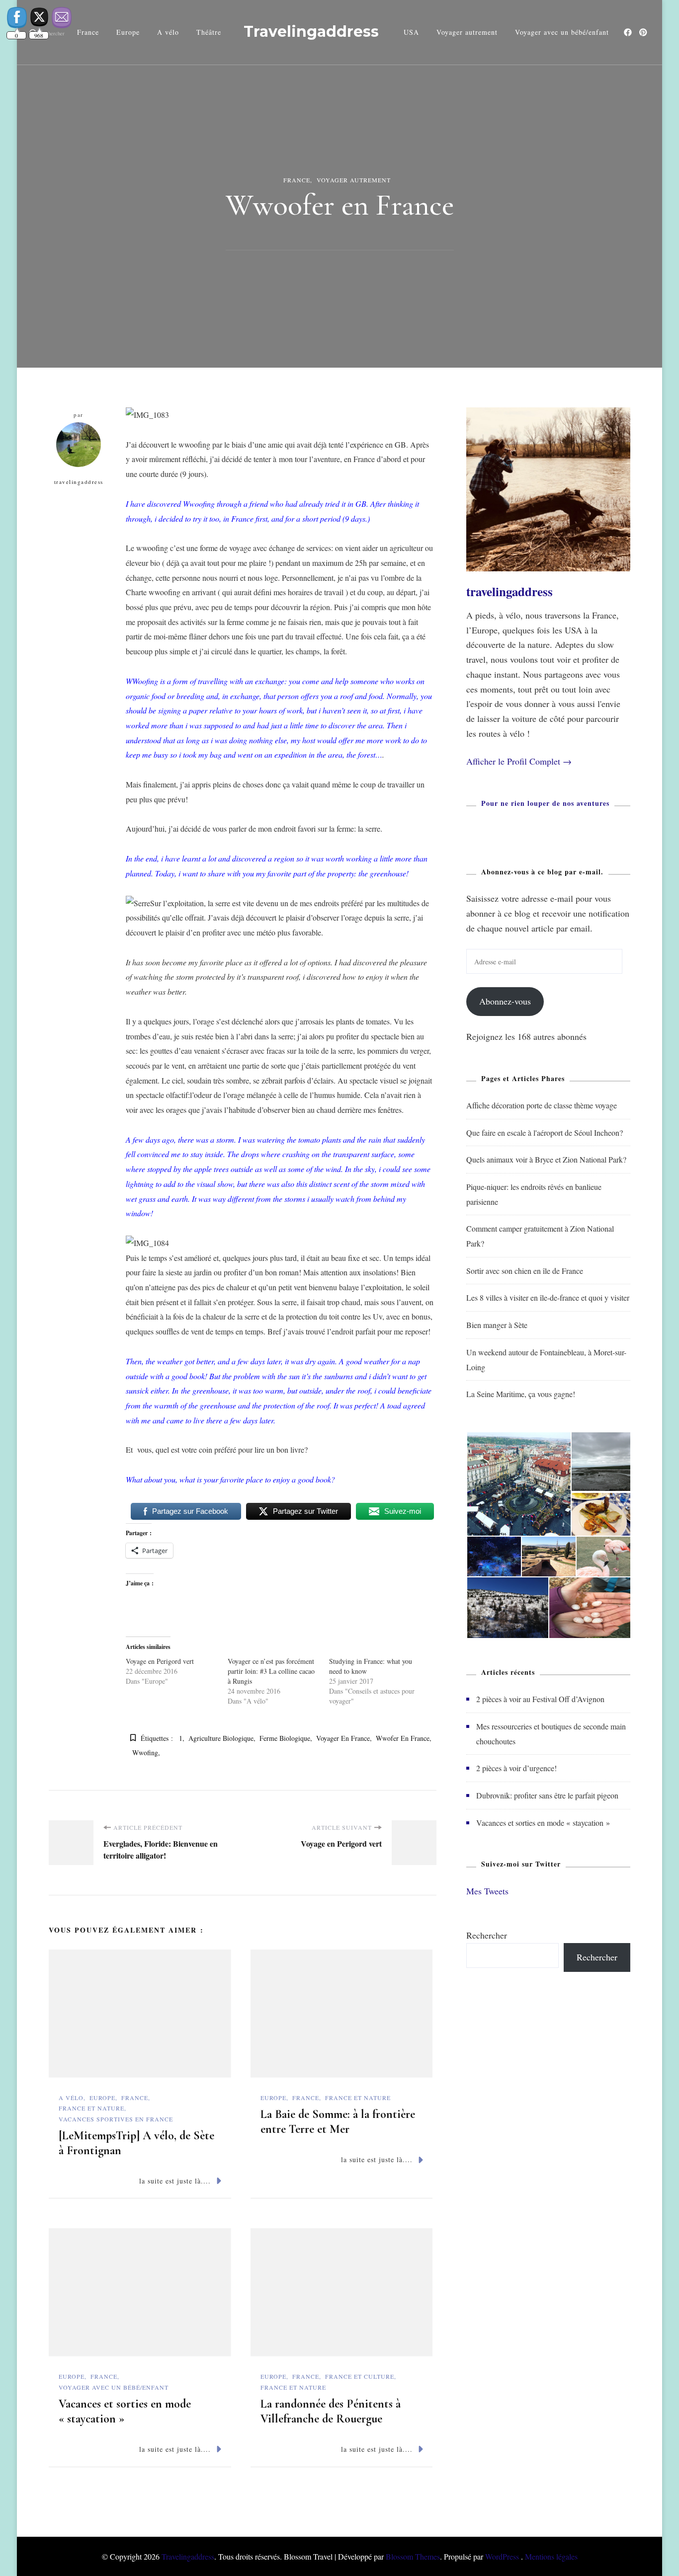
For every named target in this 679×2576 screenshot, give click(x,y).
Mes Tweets (487, 1891)
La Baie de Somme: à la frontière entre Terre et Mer (338, 2122)
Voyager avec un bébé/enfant (562, 32)
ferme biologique (285, 1738)
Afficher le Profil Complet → (519, 761)
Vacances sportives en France (116, 2119)
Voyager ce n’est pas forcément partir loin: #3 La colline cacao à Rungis (271, 1671)
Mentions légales (551, 2556)
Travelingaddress (311, 32)
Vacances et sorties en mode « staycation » (543, 1823)
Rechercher (487, 1935)
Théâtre (209, 32)
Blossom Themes (413, 2556)
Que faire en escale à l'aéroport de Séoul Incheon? (545, 1132)
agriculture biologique (221, 1738)
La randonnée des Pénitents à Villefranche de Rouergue (331, 2411)
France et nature (91, 2108)
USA (411, 32)
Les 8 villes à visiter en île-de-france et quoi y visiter (548, 1297)
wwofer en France (403, 1738)
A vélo (168, 32)
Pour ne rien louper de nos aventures (545, 803)
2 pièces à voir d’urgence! (516, 1768)
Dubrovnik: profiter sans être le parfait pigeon (547, 1795)
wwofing (145, 1753)
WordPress (502, 2556)
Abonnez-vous (505, 1001)
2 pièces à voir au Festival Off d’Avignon (540, 1699)
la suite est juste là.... (175, 2181)
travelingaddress (79, 482)
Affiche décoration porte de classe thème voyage (542, 1105)
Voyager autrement (467, 32)
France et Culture (360, 2376)
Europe (128, 32)
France (297, 180)
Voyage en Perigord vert (160, 1661)
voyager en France (343, 1738)
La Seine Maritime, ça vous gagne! (521, 1394)
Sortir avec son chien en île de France (525, 1271)
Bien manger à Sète (497, 1325)
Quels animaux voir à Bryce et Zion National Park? (546, 1159)
